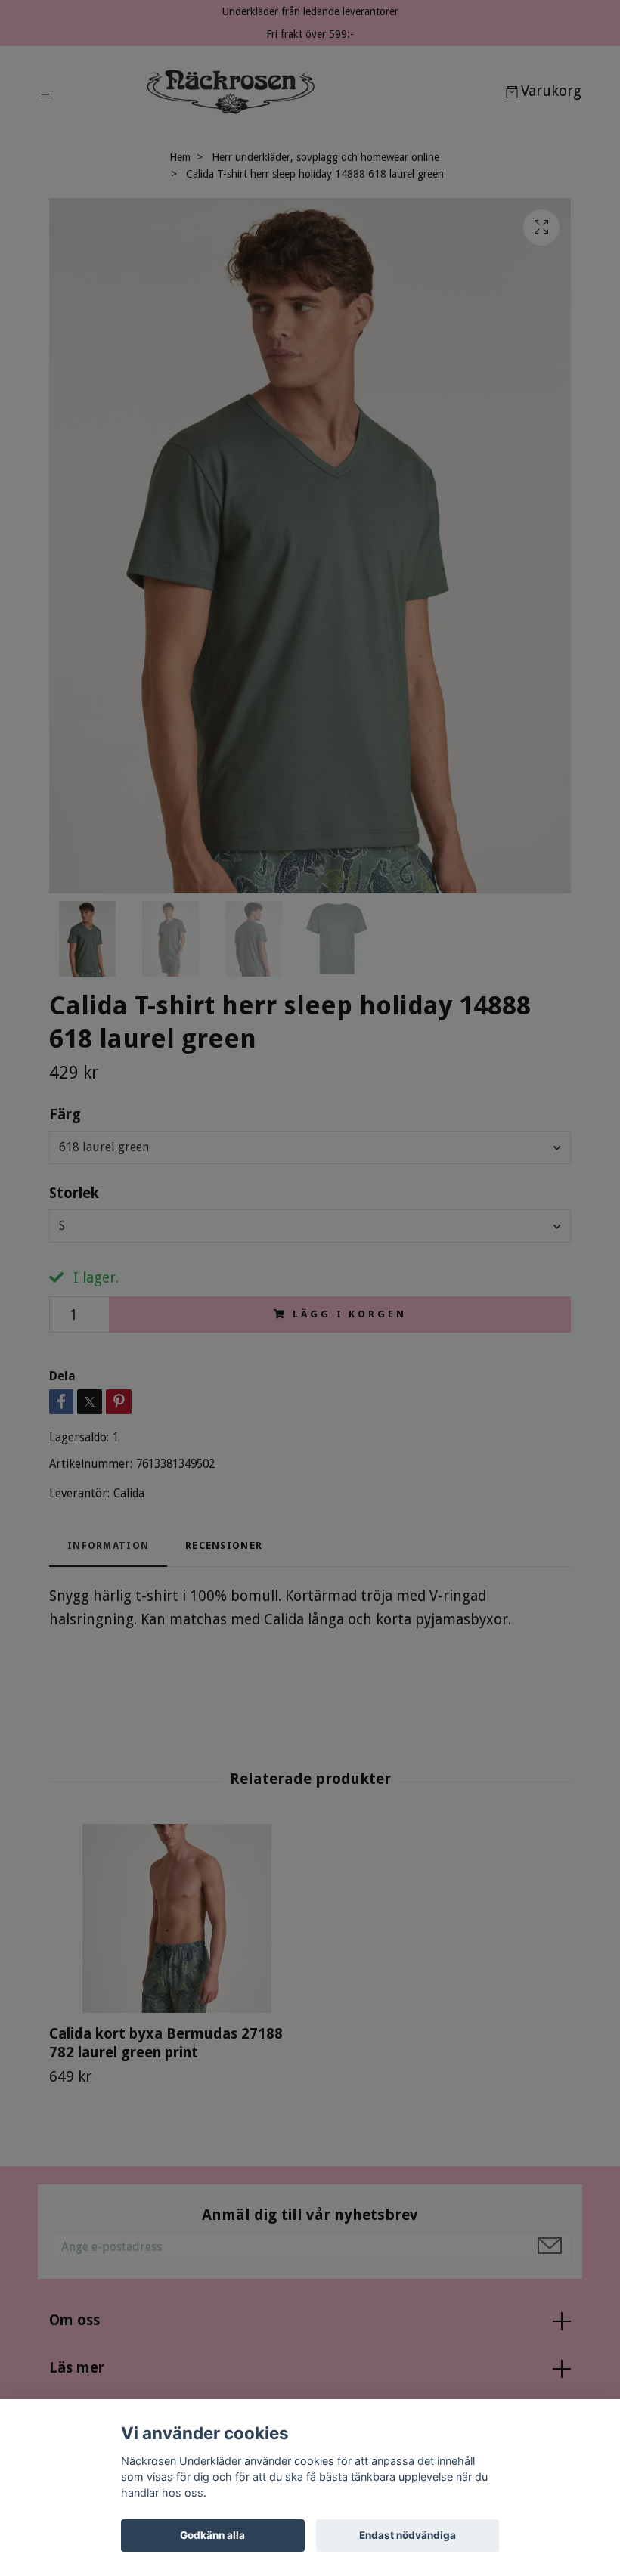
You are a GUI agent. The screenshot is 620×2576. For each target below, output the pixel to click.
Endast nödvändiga (408, 2535)
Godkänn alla (212, 2535)
